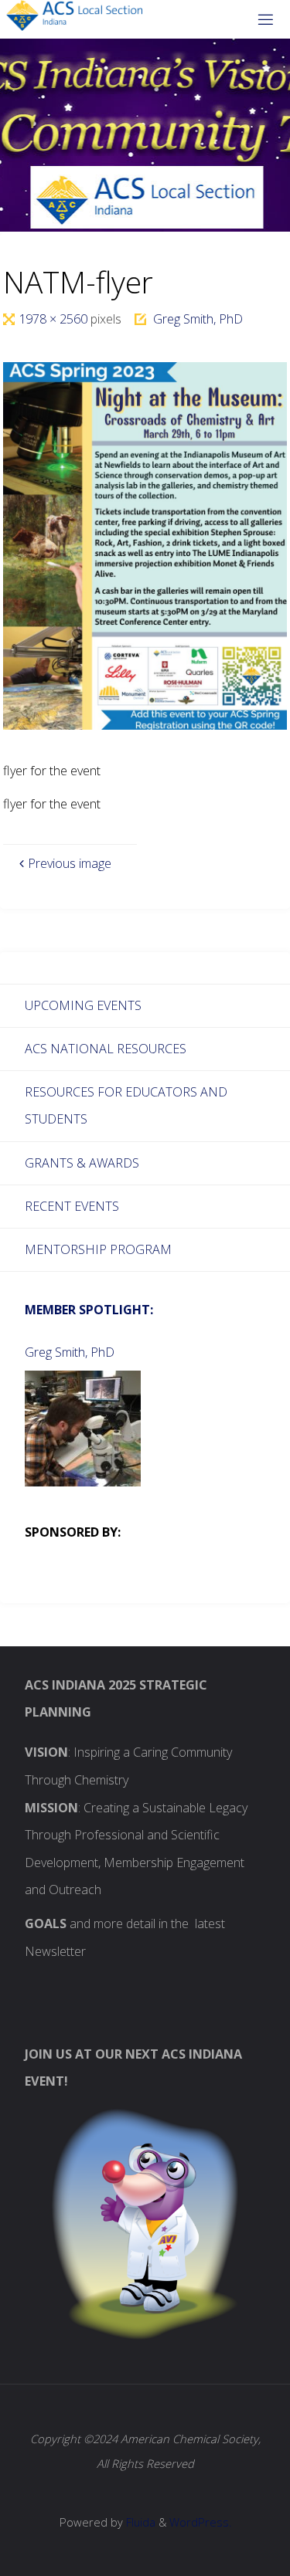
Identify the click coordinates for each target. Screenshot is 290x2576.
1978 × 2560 (55, 319)
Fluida (139, 2522)
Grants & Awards (82, 1163)
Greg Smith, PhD (198, 319)
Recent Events (72, 1206)
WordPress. (200, 2522)
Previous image (70, 863)
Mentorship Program (98, 1249)
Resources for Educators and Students (126, 1106)
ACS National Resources (106, 1049)
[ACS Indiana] (75, 15)
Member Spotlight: (89, 1310)
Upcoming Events (83, 1005)
